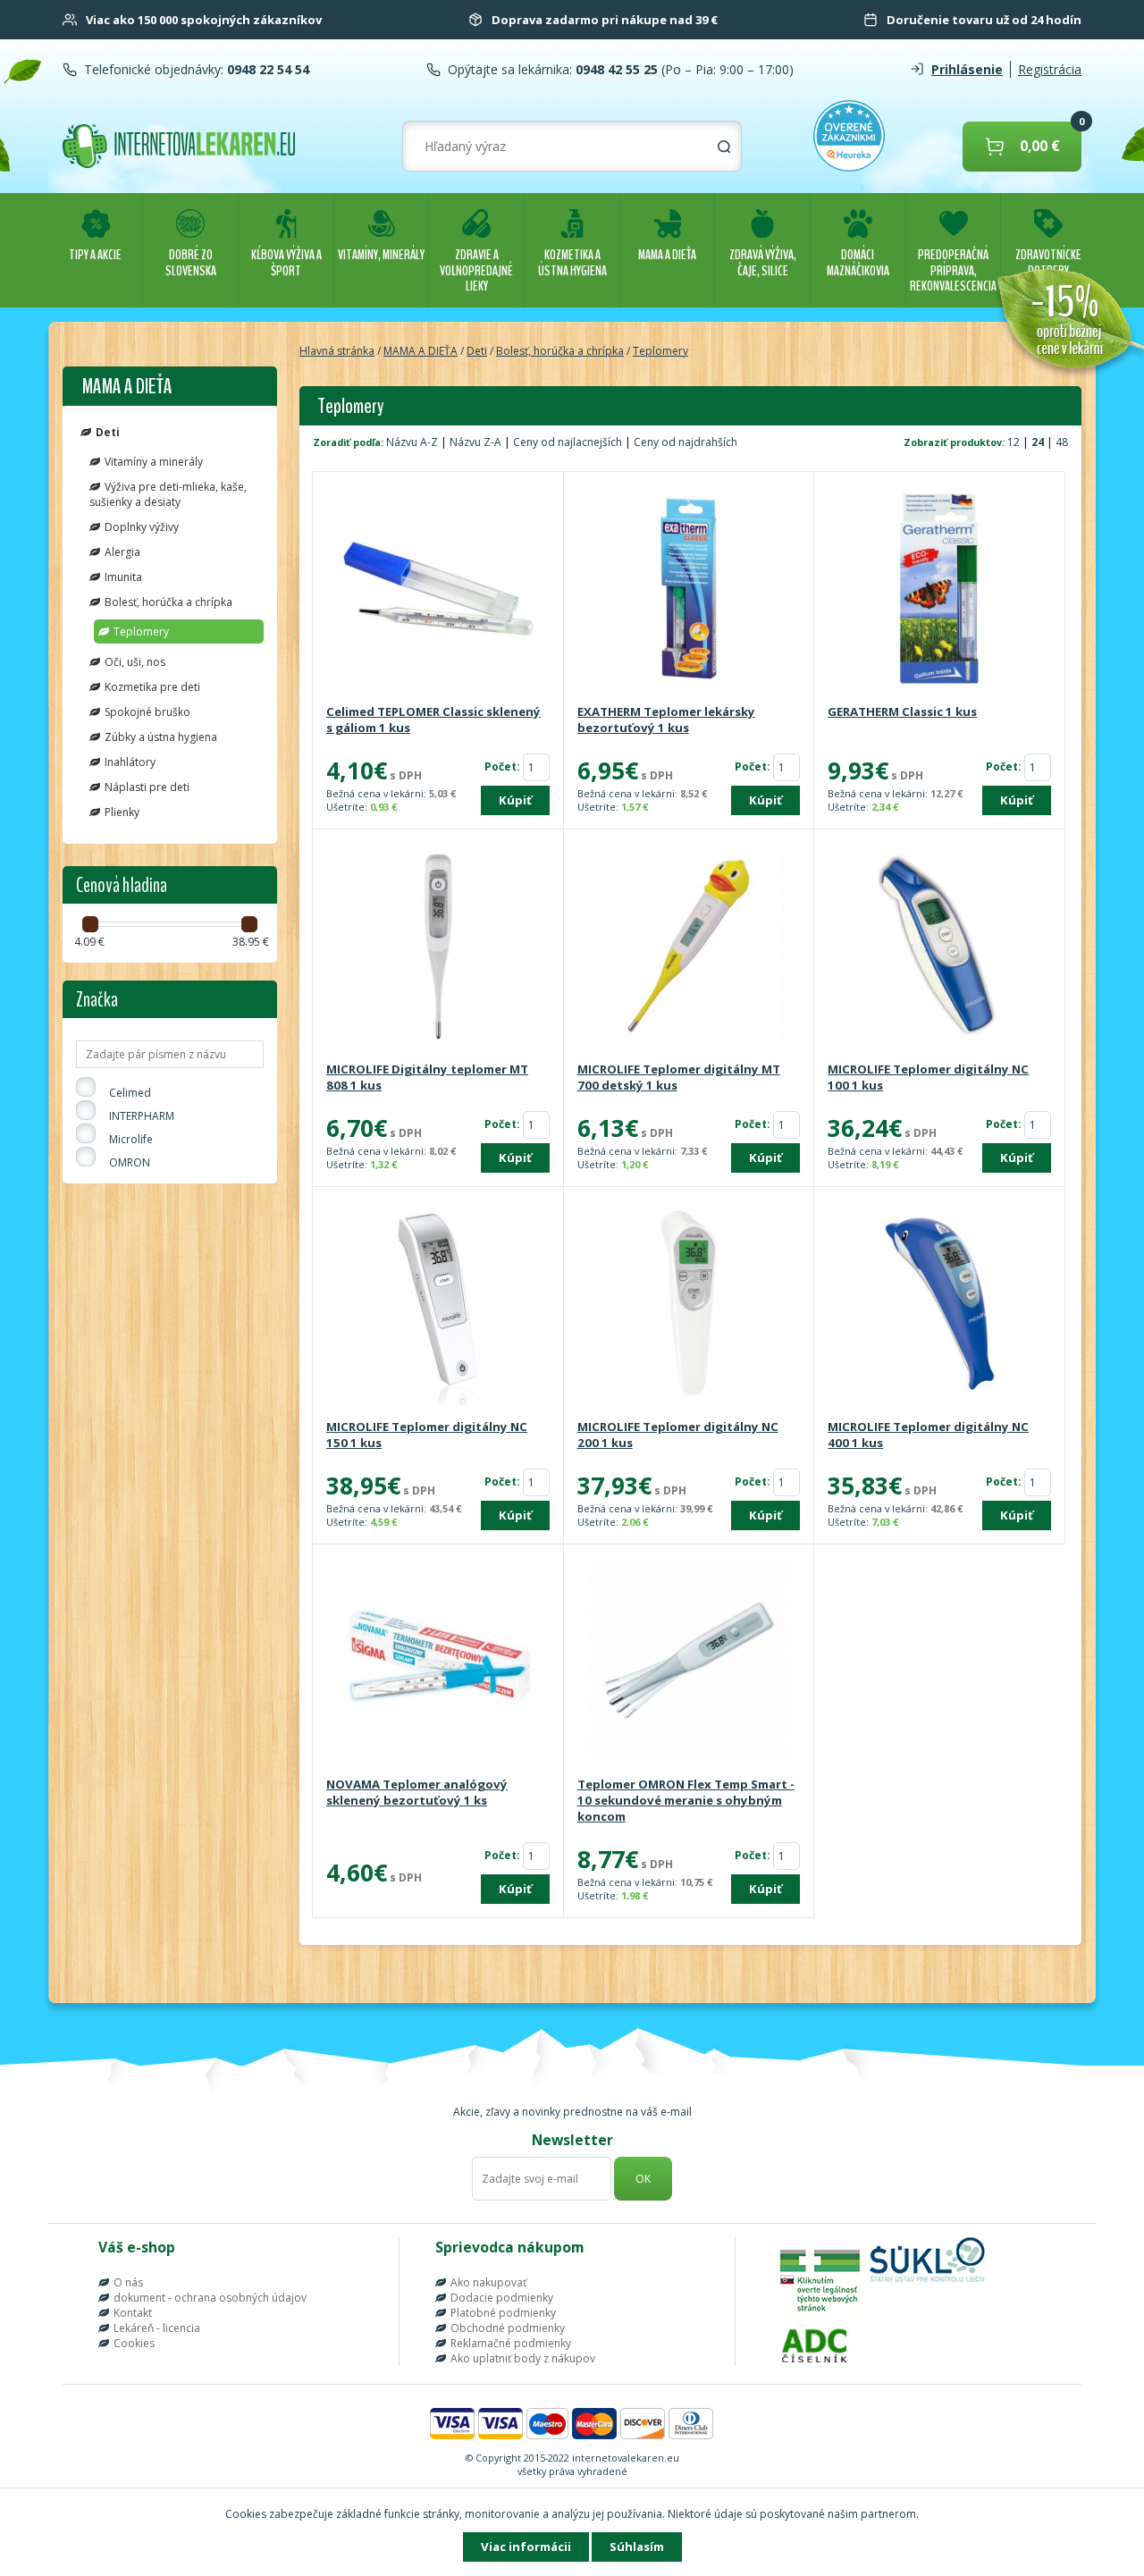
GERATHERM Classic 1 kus (902, 711)
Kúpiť (515, 800)
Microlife (131, 1139)
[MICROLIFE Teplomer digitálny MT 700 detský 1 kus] (689, 947)
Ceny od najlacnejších (568, 442)
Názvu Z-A (475, 442)
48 (1062, 442)
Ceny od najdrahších (686, 442)
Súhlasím (637, 2547)
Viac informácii (526, 2547)
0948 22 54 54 (266, 69)
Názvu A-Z (412, 442)
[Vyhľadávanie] (724, 147)
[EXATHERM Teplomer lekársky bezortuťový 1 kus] (689, 590)
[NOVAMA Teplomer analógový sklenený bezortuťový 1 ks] (438, 1663)
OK (643, 2179)
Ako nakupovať (488, 2282)
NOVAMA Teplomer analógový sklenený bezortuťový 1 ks (417, 1792)
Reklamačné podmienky (511, 2343)
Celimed (130, 1093)
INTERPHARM (142, 1116)
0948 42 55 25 (615, 69)
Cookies (134, 2343)
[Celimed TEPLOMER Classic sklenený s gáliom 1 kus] (438, 590)
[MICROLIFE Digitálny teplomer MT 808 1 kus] (438, 947)
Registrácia (1050, 69)
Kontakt (133, 2313)
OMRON (130, 1162)
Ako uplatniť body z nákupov (523, 2358)
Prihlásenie (967, 69)
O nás (128, 2282)
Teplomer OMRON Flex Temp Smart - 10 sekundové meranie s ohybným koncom (686, 1800)
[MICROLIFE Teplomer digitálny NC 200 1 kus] (689, 1305)
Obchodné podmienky (508, 2328)
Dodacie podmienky (502, 2298)
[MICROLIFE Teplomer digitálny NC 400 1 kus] (939, 1305)
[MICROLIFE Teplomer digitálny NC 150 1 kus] (438, 1305)
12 (1015, 442)
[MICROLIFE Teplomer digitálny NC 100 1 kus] (939, 947)
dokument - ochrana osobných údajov (210, 2298)
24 (1039, 442)
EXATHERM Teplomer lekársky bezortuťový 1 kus (666, 720)
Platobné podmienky (503, 2313)
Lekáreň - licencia (157, 2328)
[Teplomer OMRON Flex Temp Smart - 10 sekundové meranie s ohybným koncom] (689, 1663)
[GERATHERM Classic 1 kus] (939, 590)
